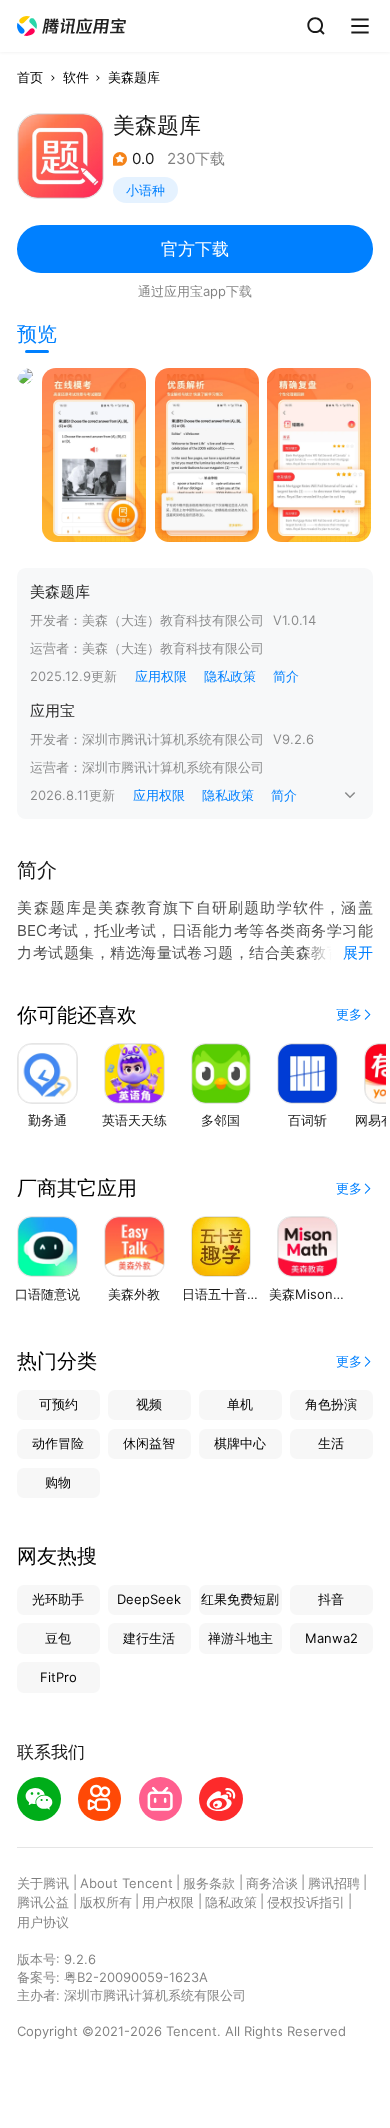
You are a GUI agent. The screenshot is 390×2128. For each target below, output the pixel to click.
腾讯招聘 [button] (334, 1883)
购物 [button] (58, 1482)
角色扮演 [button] (331, 1404)
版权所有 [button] (106, 1902)
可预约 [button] (58, 1404)
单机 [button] (240, 1404)
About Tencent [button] (126, 1883)
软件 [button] (76, 77)
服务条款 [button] (209, 1883)
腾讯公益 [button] (43, 1902)
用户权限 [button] (168, 1902)
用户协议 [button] (43, 1922)
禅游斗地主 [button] (240, 1638)
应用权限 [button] (161, 676)
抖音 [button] (331, 1599)
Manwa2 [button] (331, 1638)
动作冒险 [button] (58, 1443)
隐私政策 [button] (230, 676)
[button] (72, 26)
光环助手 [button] (58, 1599)
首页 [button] (30, 77)
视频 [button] (149, 1404)
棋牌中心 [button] (240, 1443)
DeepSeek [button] (149, 1599)
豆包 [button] (58, 1638)
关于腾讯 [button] (43, 1883)
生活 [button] (331, 1443)
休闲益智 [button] (149, 1443)
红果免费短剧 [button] (240, 1599)
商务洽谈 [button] (272, 1883)
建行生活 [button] (149, 1638)
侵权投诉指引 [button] (306, 1902)
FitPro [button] (58, 1677)
